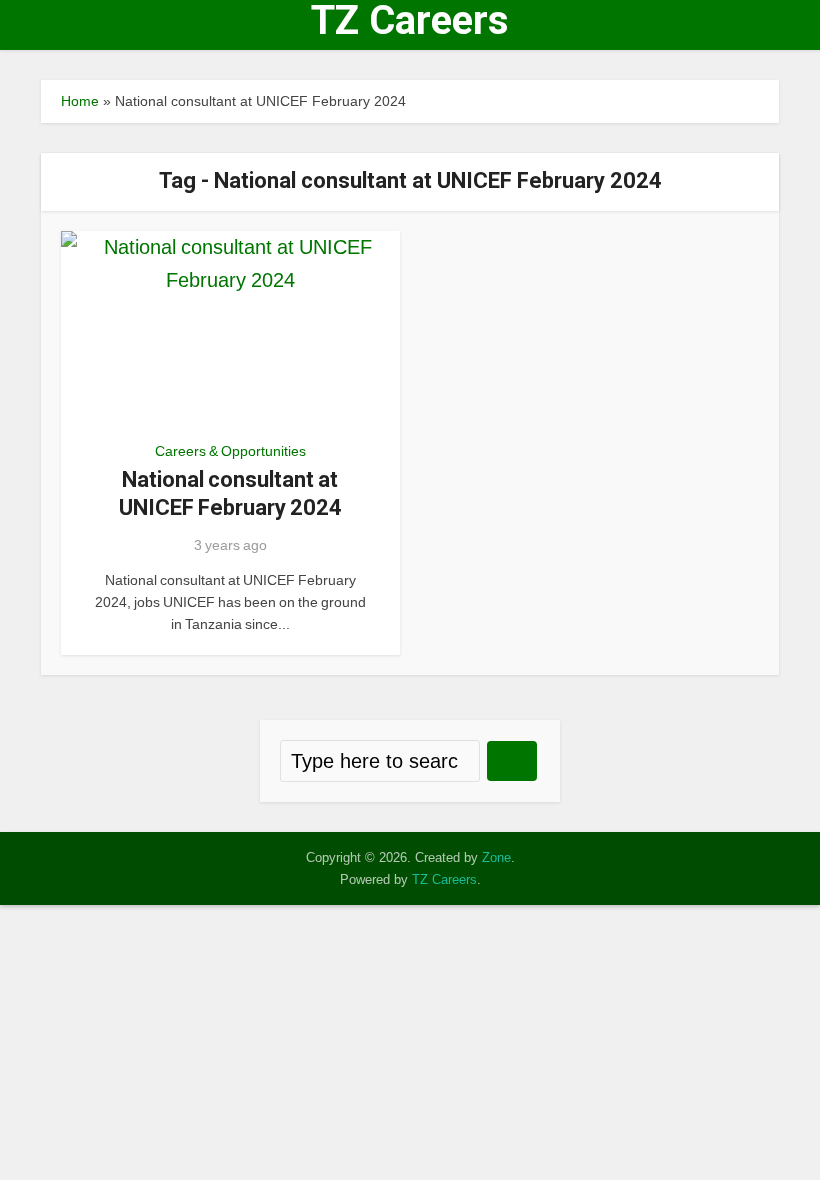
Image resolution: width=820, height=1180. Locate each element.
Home (80, 101)
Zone (496, 857)
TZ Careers (410, 21)
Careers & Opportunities (230, 451)
